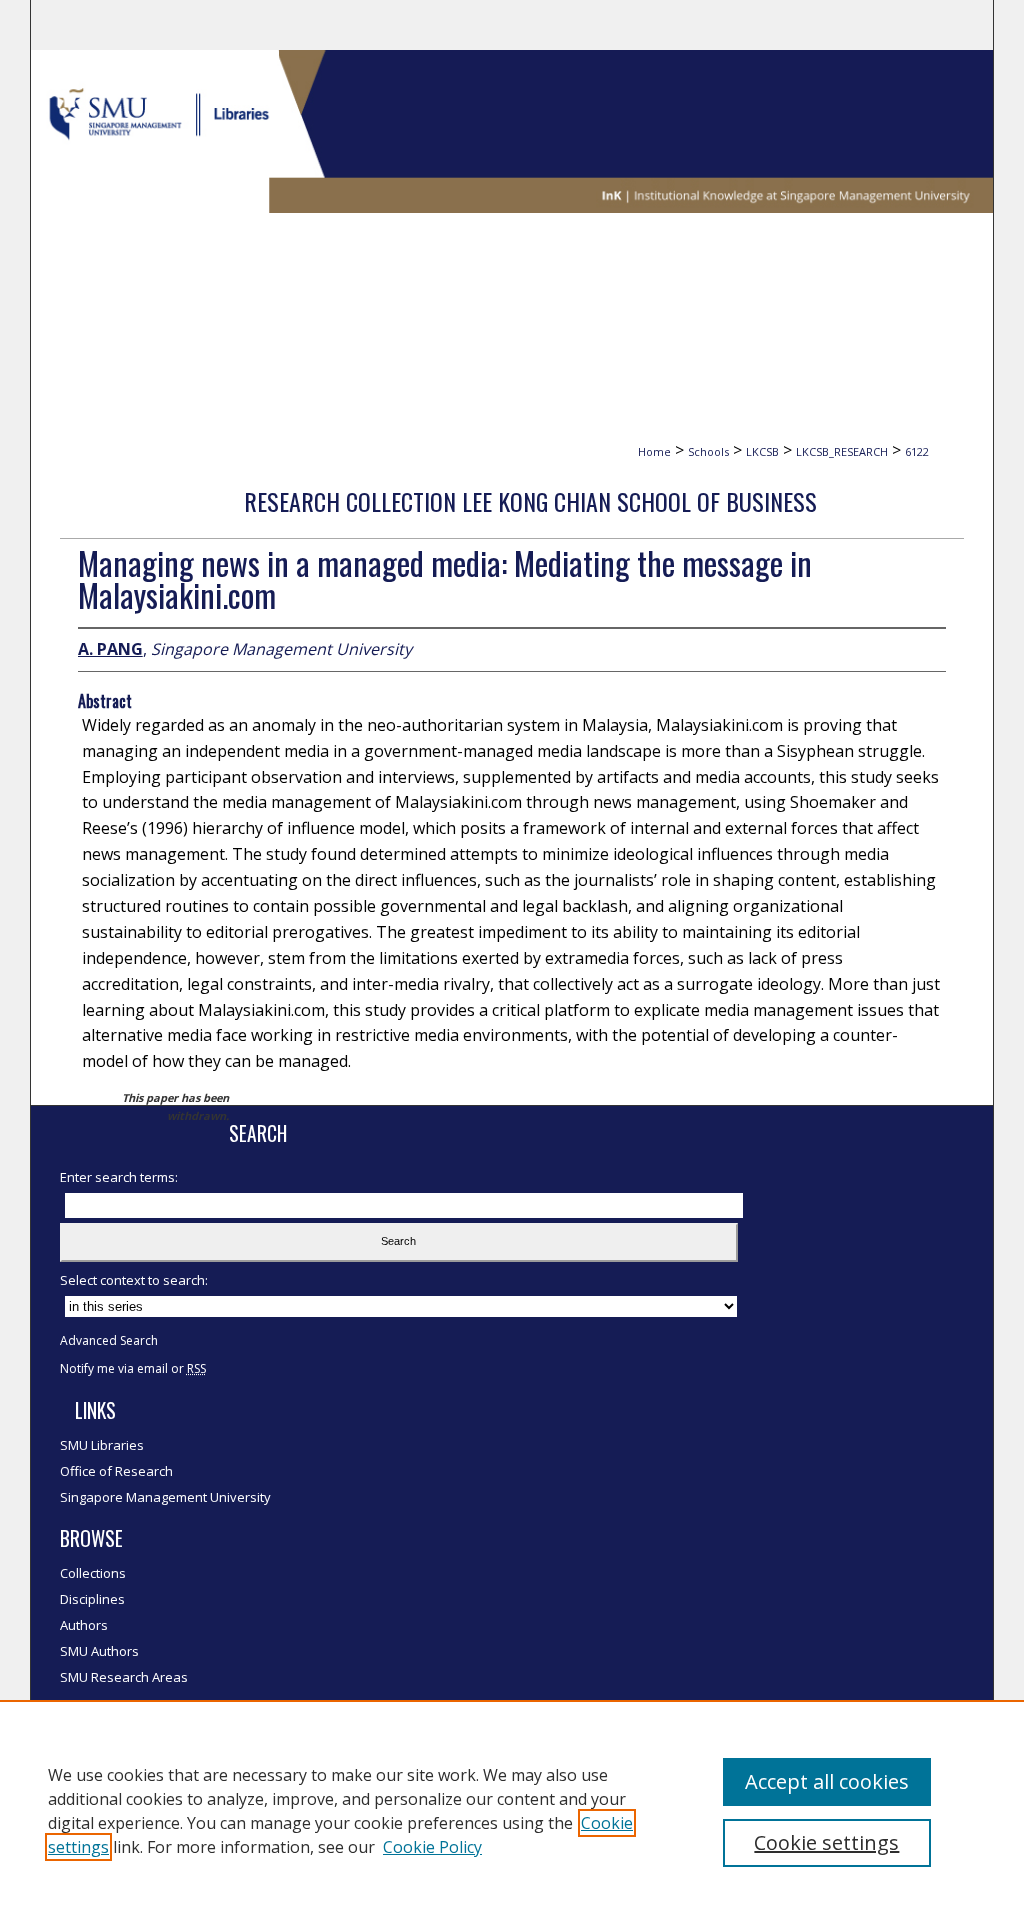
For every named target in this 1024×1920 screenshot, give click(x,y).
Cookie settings (826, 1842)
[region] (512, 1810)
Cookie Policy (432, 1847)
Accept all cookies (827, 1781)
